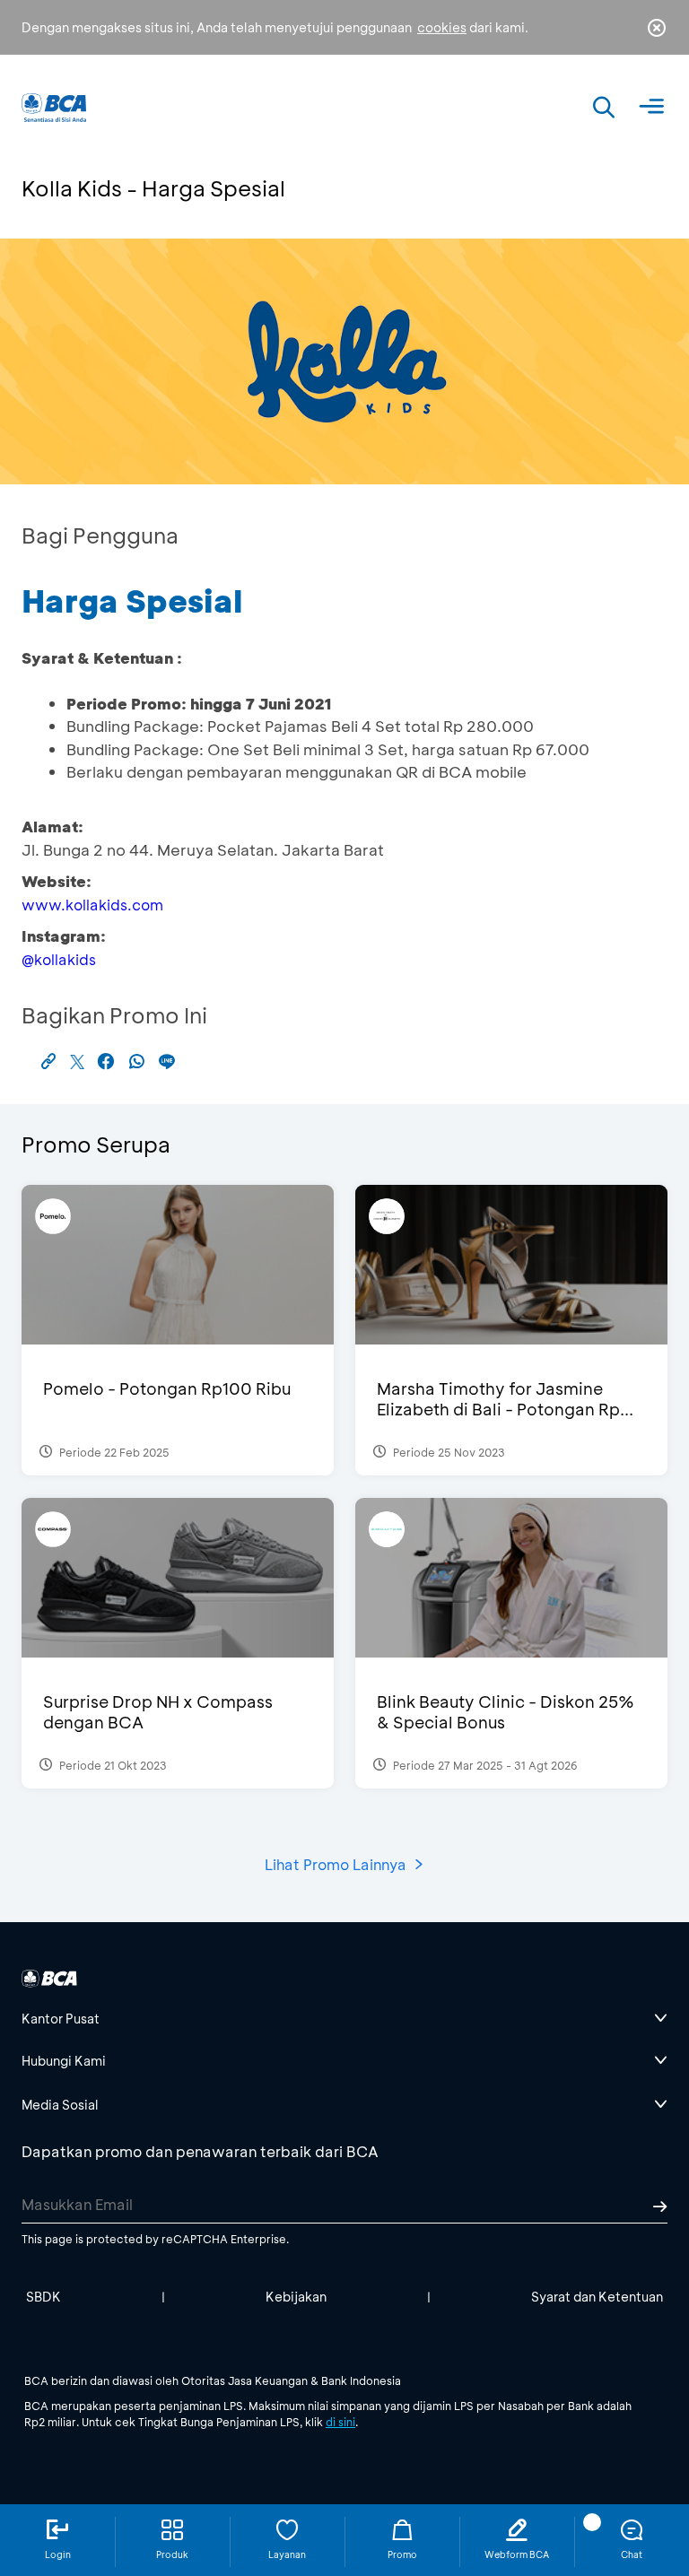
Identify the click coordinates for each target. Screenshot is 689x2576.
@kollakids (59, 959)
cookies (442, 27)
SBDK (44, 2297)
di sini (340, 2422)
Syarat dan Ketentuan (597, 2297)
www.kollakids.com (92, 905)
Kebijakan (296, 2297)
